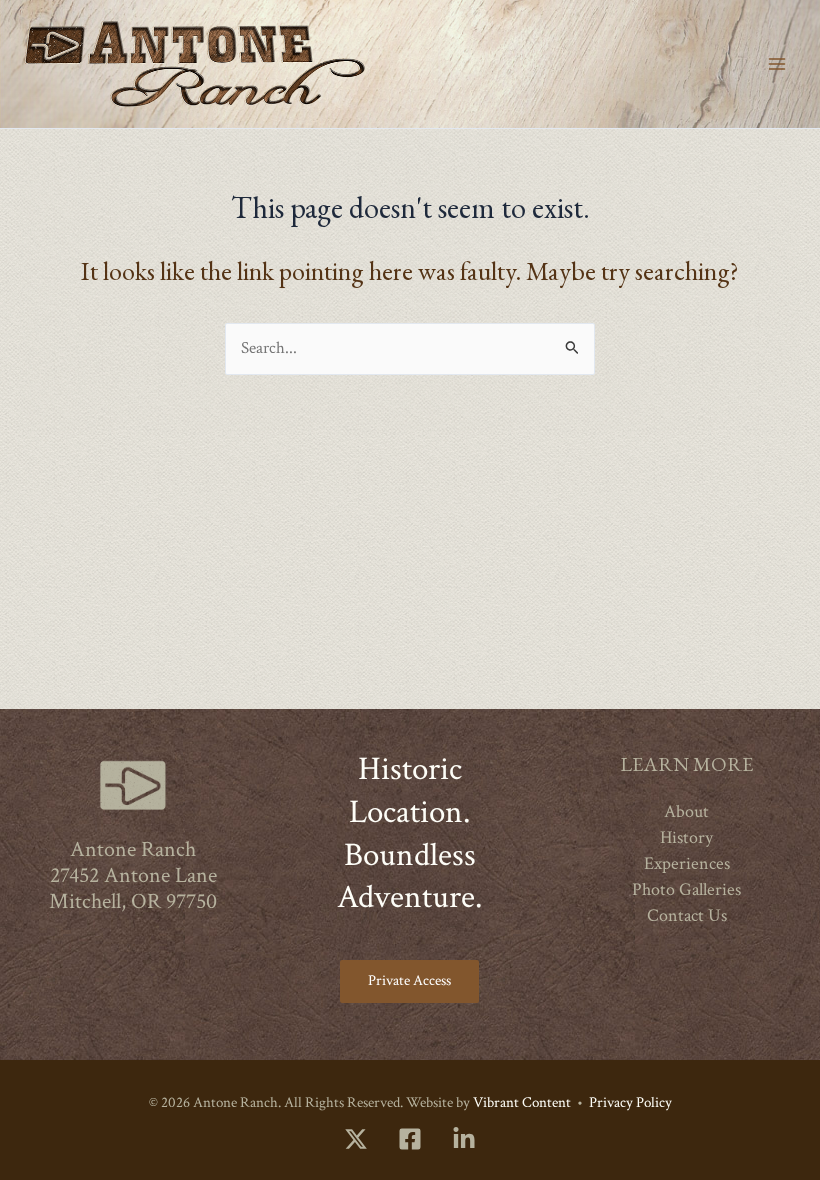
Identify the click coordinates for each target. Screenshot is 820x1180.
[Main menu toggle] (777, 64)
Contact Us (687, 915)
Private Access (409, 980)
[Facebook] (410, 1139)
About (686, 811)
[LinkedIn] (464, 1139)
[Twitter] (356, 1139)
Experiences (687, 863)
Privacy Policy (630, 1102)
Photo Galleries (686, 889)
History (686, 837)
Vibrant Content (522, 1102)
